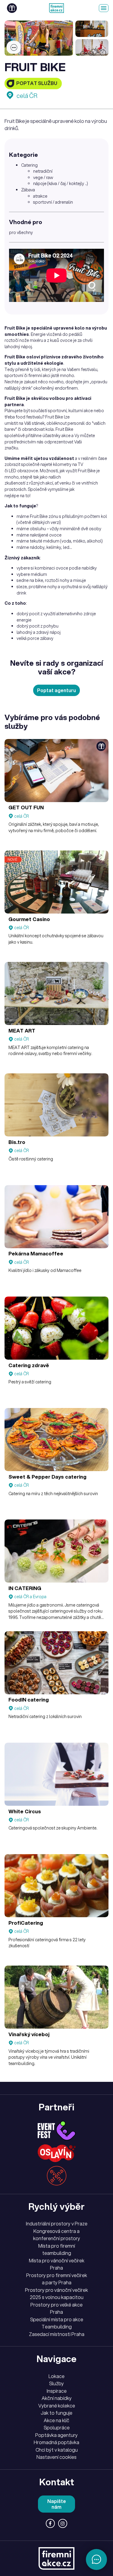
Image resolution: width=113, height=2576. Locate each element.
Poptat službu (37, 83)
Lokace (56, 2376)
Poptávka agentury (56, 2435)
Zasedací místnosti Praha (57, 2334)
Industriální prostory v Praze (57, 2224)
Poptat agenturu (56, 690)
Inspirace (57, 2391)
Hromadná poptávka (56, 2442)
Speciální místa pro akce (57, 2319)
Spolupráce (57, 2428)
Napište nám (57, 2504)
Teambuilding (57, 2327)
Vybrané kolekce (57, 2406)
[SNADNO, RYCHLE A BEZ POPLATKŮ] (57, 8)
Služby (56, 2383)
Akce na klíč (56, 2420)
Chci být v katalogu (57, 2450)
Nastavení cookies (56, 2457)
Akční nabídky (57, 2398)
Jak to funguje (56, 2413)
